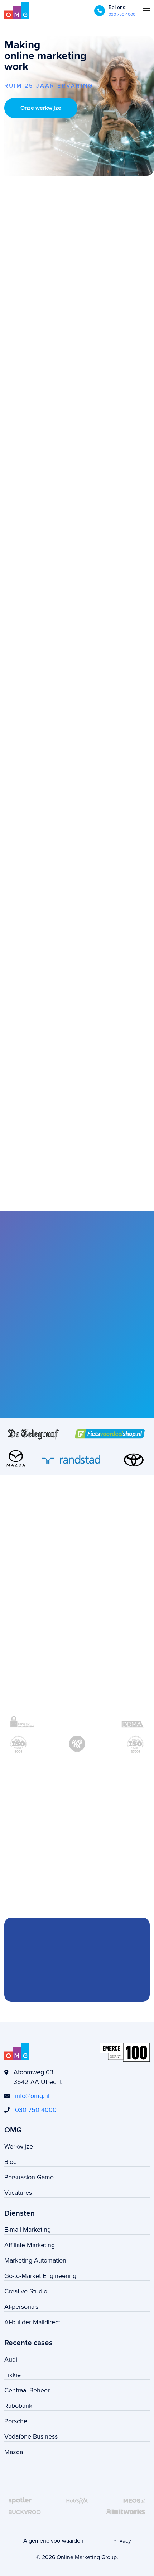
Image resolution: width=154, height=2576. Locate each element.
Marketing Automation (35, 2260)
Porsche (16, 2421)
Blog (11, 2162)
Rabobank (18, 2405)
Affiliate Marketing (30, 2245)
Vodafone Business (31, 2436)
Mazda (14, 2452)
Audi (11, 2359)
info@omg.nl (32, 2096)
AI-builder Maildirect (32, 2322)
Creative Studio (26, 2291)
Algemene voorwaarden (53, 2540)
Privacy (122, 2540)
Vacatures (18, 2192)
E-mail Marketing (28, 2229)
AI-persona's (21, 2306)
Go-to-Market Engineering (40, 2276)
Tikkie (13, 2375)
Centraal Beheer (27, 2390)
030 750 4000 (122, 14)
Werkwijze (19, 2146)
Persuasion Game (29, 2177)
